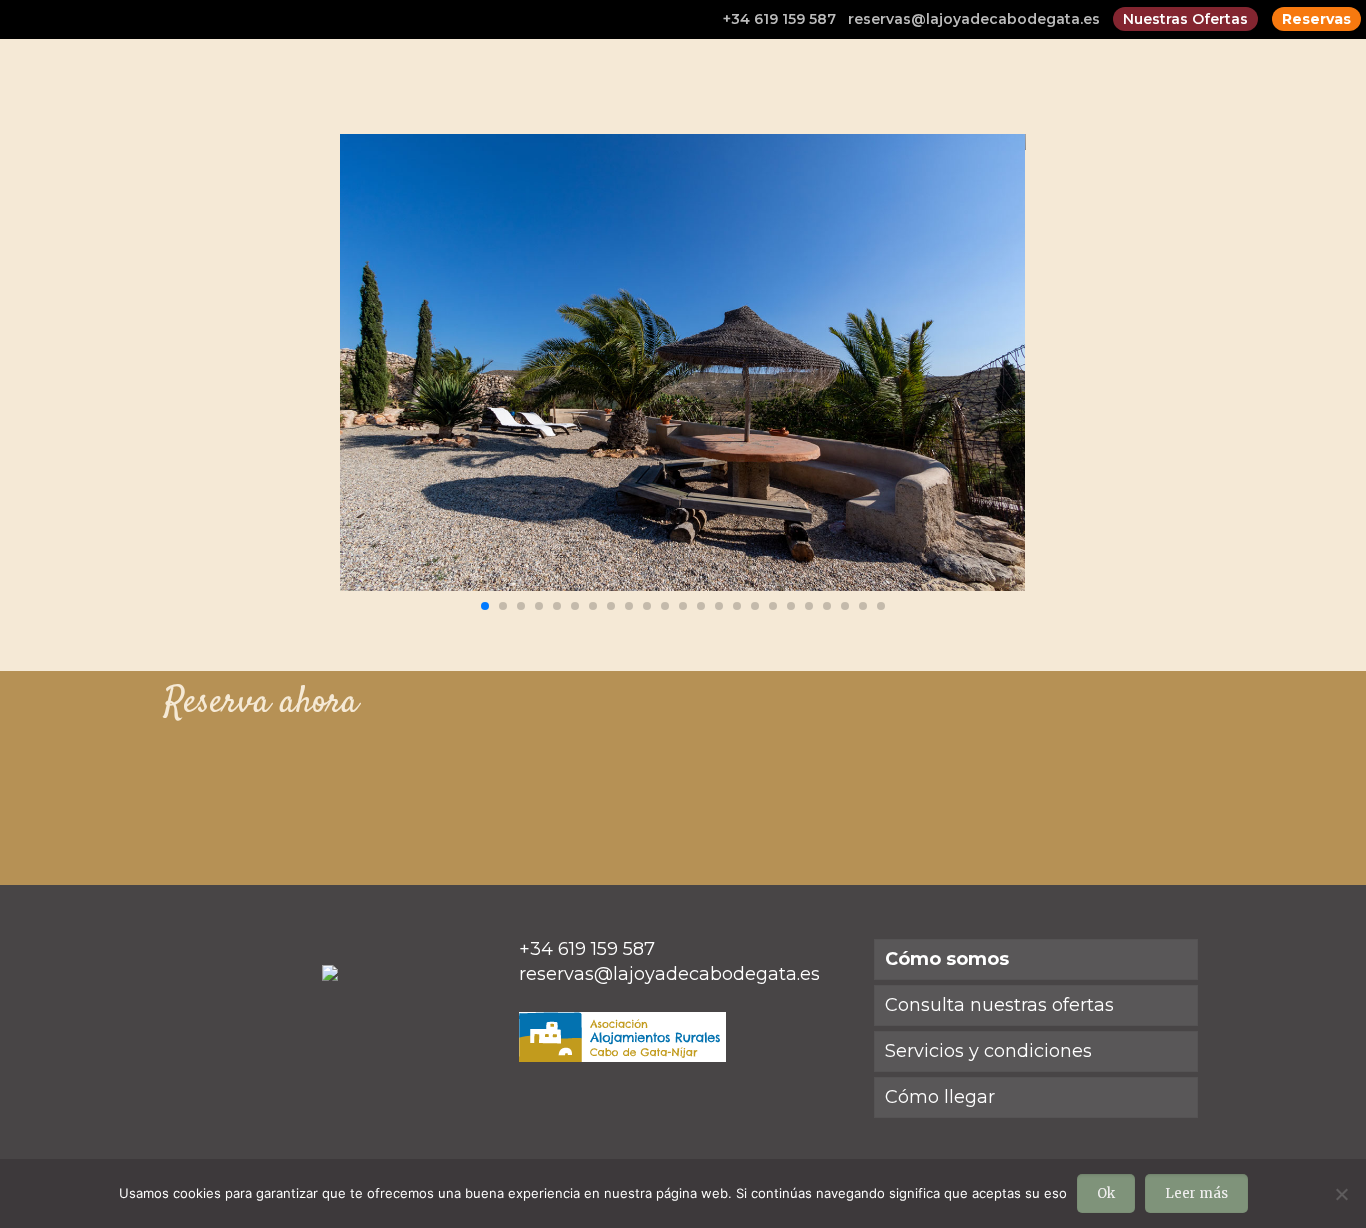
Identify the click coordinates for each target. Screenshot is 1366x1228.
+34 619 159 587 (779, 19)
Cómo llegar (940, 1097)
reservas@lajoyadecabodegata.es (974, 19)
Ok (1106, 1193)
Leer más (1196, 1193)
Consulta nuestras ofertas (999, 1005)
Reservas (1316, 19)
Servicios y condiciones (988, 1051)
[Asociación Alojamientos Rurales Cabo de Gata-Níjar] (622, 1056)
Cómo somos (947, 959)
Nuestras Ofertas (1185, 19)
